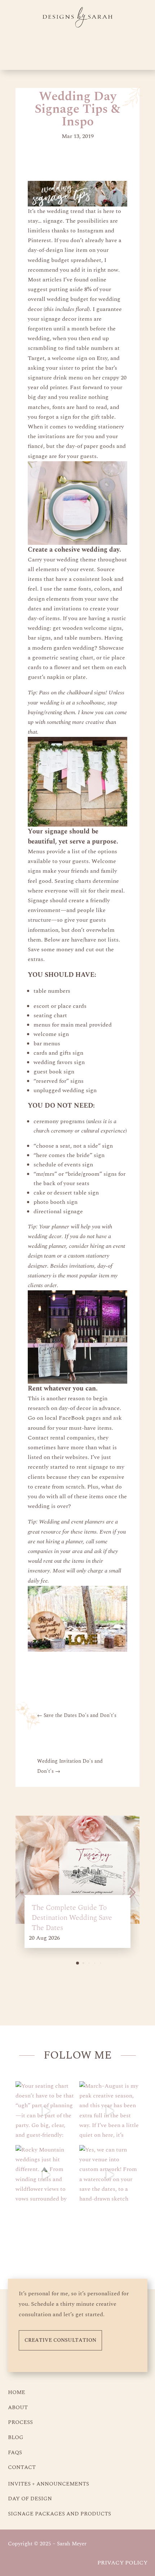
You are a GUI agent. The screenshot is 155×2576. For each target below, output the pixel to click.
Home (17, 2392)
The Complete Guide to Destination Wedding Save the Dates (72, 1918)
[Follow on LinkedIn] (114, 2235)
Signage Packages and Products (59, 2514)
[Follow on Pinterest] (65, 2235)
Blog (16, 2437)
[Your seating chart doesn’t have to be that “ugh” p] (46, 2111)
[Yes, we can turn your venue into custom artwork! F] (109, 2175)
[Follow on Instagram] (41, 2235)
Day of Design (30, 2499)
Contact (22, 2467)
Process (20, 2422)
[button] (77, 1963)
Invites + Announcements (48, 2484)
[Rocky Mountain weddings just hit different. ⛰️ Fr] (46, 2175)
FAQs (15, 2453)
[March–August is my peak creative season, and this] (109, 2111)
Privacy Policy (122, 2563)
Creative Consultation (60, 2340)
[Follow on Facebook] (90, 2235)
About (18, 2408)
